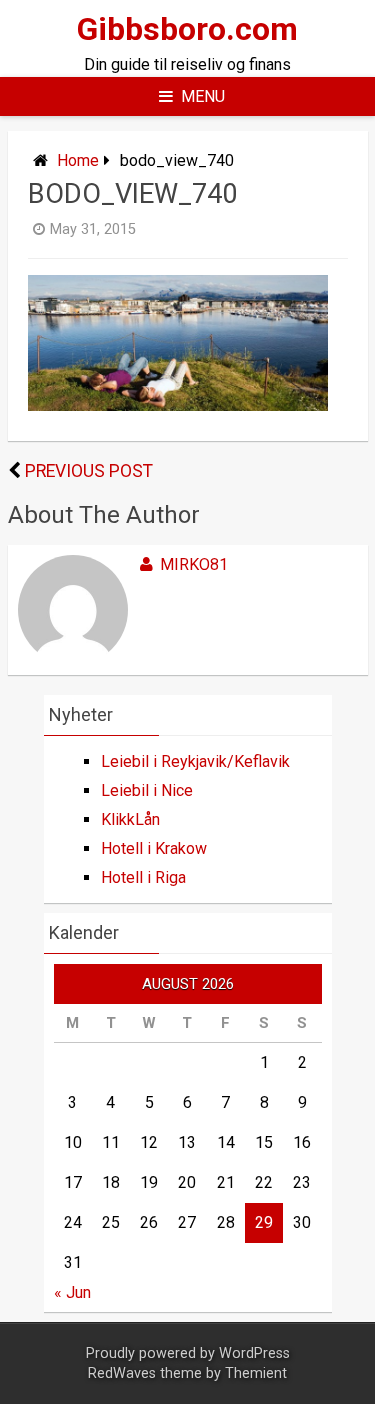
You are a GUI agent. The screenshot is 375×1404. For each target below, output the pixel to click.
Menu (203, 96)
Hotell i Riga (143, 877)
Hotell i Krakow (154, 848)
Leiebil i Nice (147, 790)
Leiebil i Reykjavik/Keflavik (195, 761)
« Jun (72, 1292)
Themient (256, 1373)
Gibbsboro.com (187, 29)
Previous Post (89, 471)
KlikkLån (130, 819)
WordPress (254, 1353)
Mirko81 (194, 564)
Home (78, 160)
